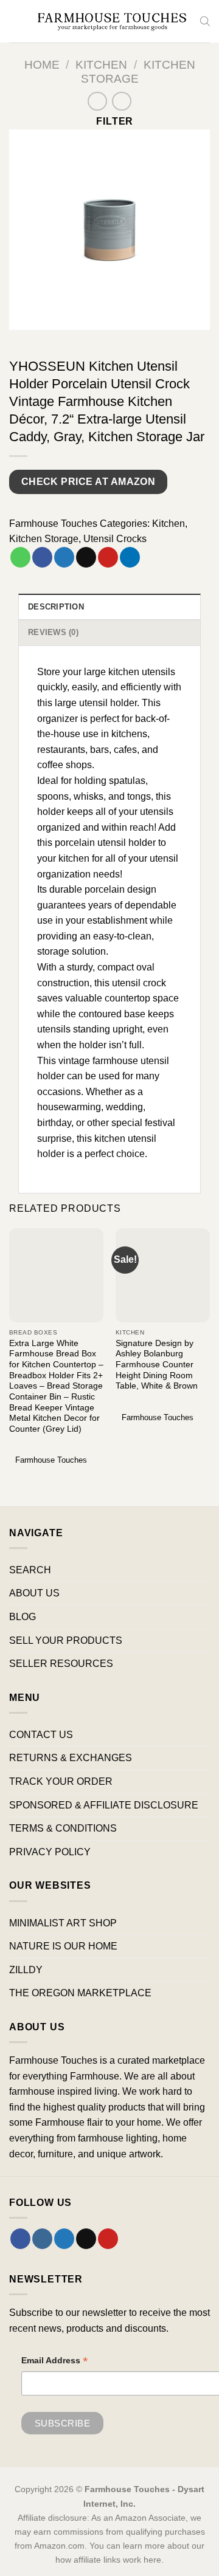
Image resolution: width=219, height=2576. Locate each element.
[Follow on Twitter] (64, 2239)
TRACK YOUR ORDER (61, 1781)
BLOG (23, 1617)
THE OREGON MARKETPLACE (80, 1993)
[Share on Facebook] (42, 557)
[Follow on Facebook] (20, 2239)
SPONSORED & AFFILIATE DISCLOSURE (104, 1805)
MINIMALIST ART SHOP (63, 1923)
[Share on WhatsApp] (20, 557)
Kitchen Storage (44, 539)
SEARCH (30, 1570)
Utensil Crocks (115, 539)
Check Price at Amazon (89, 482)
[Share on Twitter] (64, 557)
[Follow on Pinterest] (108, 2239)
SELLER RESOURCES (61, 1664)
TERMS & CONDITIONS (63, 1828)
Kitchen (101, 65)
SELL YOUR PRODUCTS (66, 1640)
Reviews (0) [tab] (53, 632)
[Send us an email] (86, 2239)
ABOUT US (34, 1593)
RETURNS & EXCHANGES (71, 1758)
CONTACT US (41, 1735)
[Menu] (16, 21)
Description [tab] (56, 607)
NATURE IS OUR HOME (63, 1946)
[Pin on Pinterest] (108, 557)
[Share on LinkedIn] (130, 557)
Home (42, 65)
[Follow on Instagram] (42, 2239)
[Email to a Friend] (86, 557)
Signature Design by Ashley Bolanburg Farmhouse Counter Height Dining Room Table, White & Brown (157, 1365)
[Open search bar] (205, 21)
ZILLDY (26, 1970)
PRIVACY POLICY (50, 1852)
